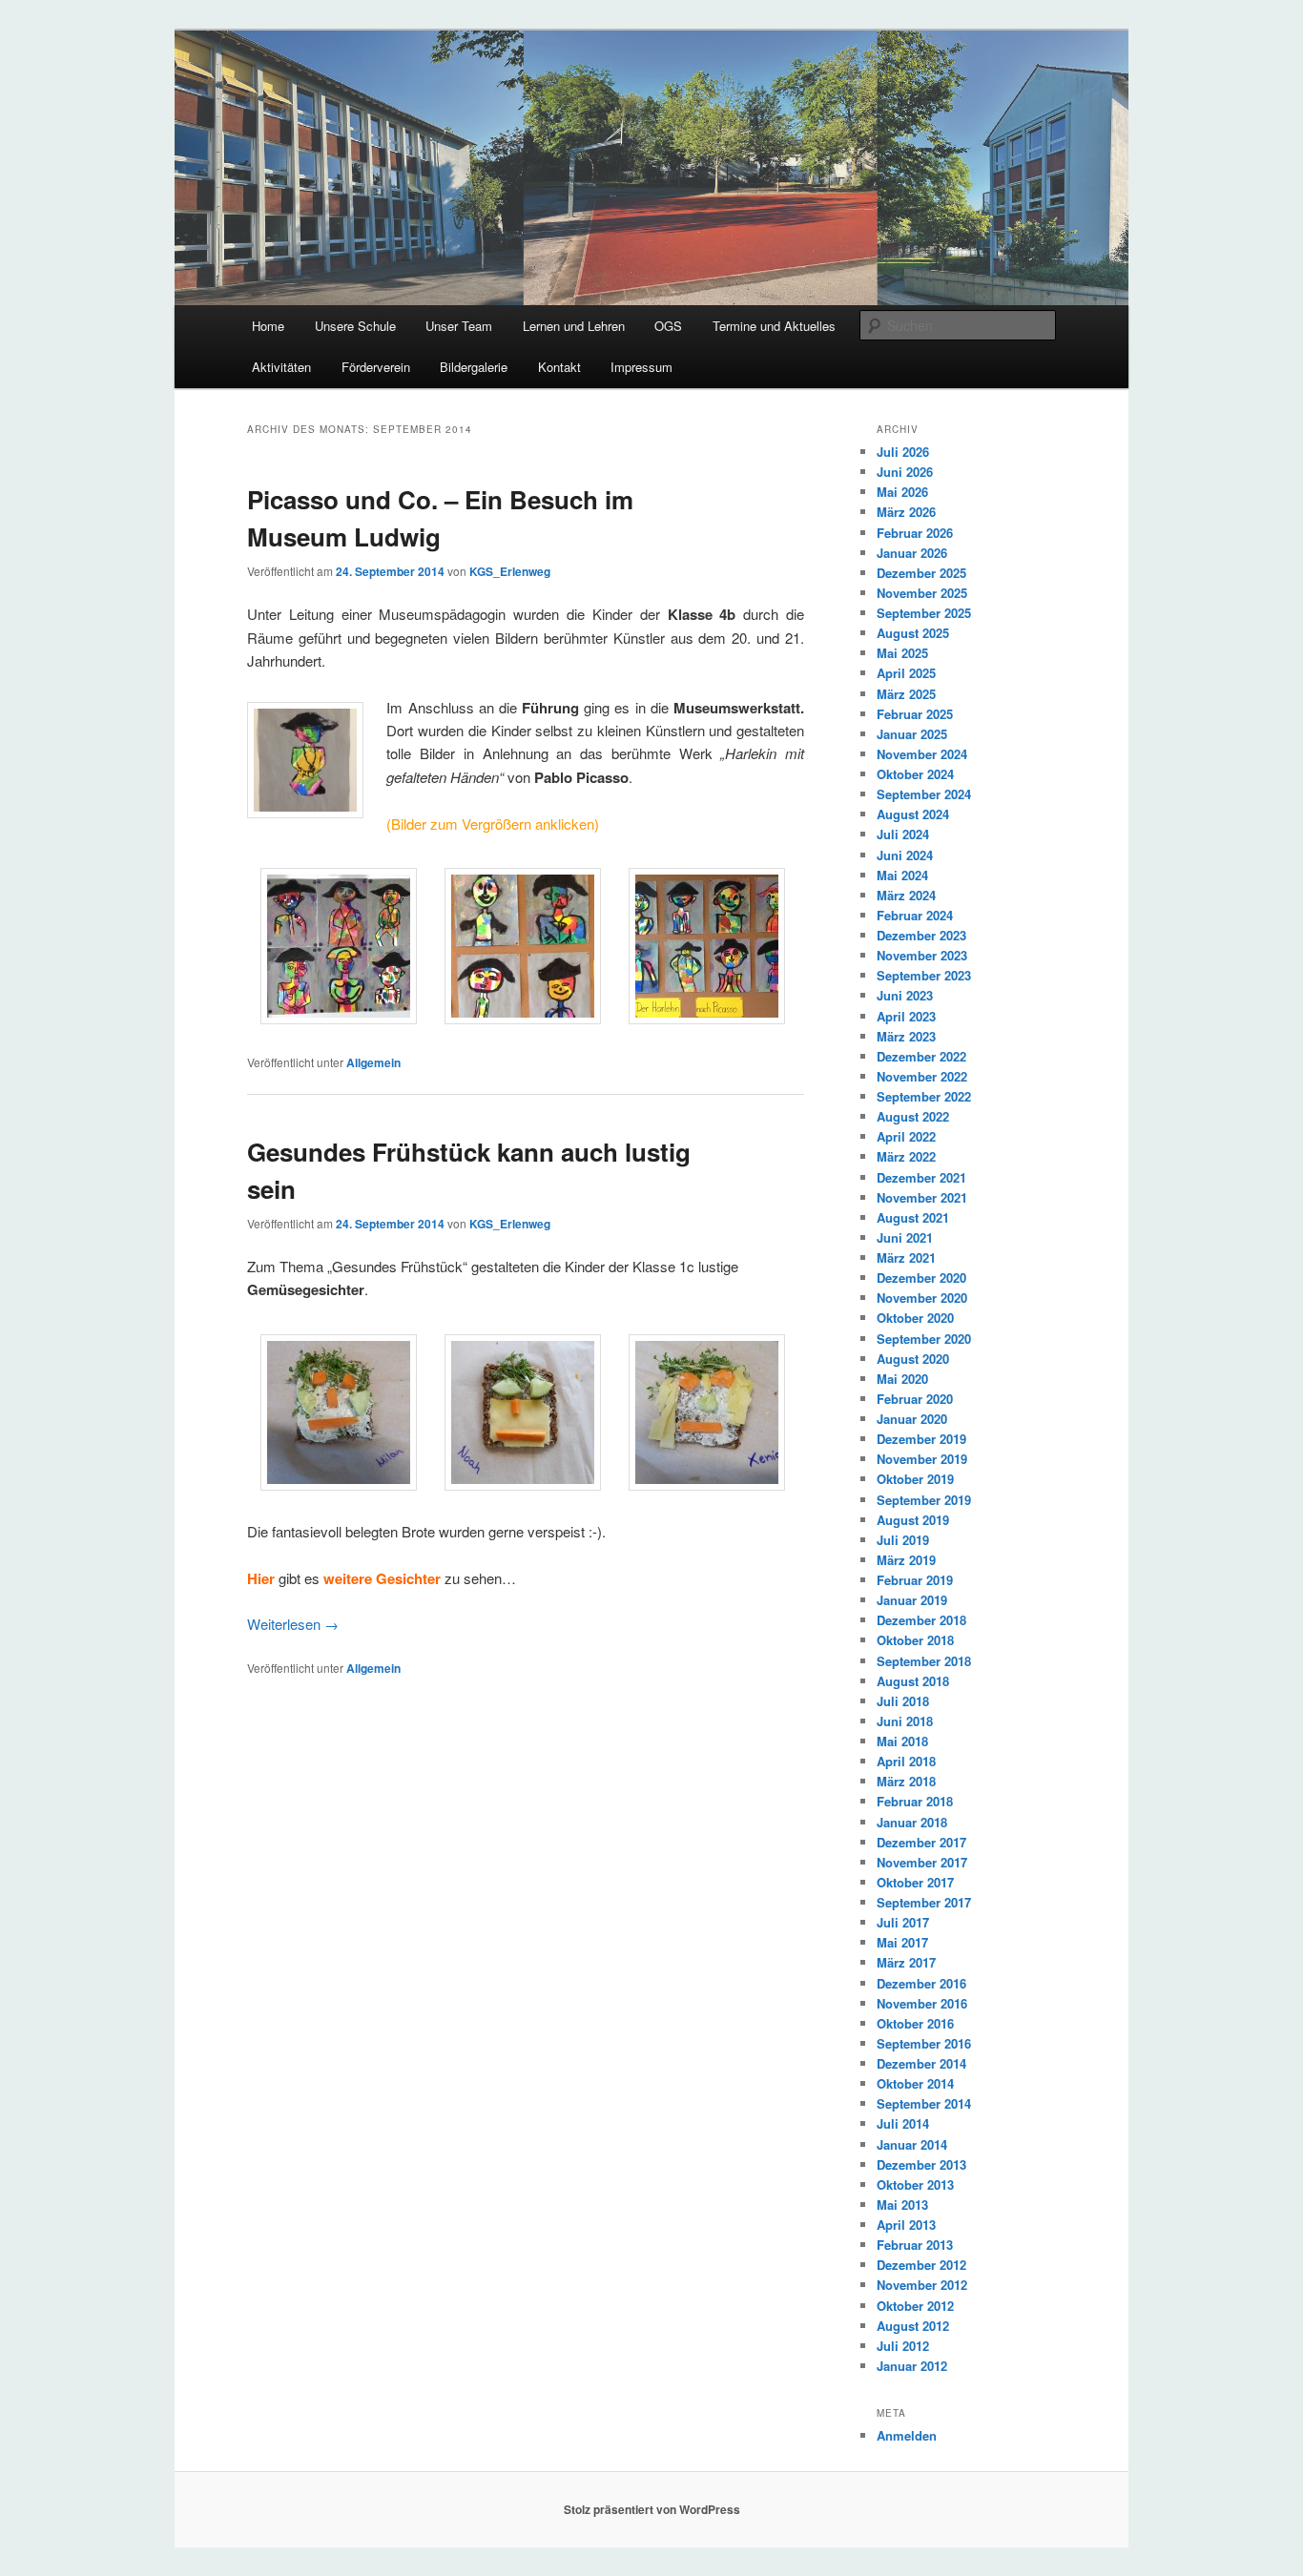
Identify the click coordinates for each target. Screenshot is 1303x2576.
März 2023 (906, 1036)
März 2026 (906, 512)
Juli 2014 (903, 2123)
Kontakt (559, 367)
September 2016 (924, 2043)
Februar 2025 (915, 714)
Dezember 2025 (921, 573)
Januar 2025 (912, 734)
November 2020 (922, 1298)
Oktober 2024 (915, 774)
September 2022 (924, 1096)
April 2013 (906, 2225)
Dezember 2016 (921, 1983)
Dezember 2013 (921, 2164)
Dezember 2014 (921, 2063)
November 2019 (922, 1459)
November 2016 (922, 2003)
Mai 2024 (902, 875)
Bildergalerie (474, 367)
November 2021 (922, 1197)
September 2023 (924, 975)
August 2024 (913, 814)
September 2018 (924, 1661)
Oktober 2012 (915, 2306)
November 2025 (922, 593)
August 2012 (913, 2326)
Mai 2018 (902, 1741)
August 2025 (913, 633)
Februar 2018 (915, 1801)
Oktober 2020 (915, 1318)
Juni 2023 (905, 995)
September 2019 (924, 1500)
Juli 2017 (903, 1922)
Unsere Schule (355, 326)
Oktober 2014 (915, 2083)
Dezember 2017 (921, 1842)
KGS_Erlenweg (510, 571)
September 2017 (924, 1902)
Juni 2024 (905, 855)
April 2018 (906, 1761)
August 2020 (913, 1359)
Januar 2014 (912, 2144)
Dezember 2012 (921, 2265)
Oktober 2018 (915, 1640)
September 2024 (924, 794)
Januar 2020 (912, 1419)
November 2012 (922, 2285)
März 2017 (906, 1962)
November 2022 (922, 1076)
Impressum (641, 367)
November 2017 (922, 1862)
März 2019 (906, 1560)
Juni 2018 (905, 1721)
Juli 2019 (903, 1540)
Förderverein (376, 367)
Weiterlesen (293, 1624)
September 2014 (924, 2103)
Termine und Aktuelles (774, 326)
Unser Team (459, 326)
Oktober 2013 (915, 2184)
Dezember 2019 (921, 1439)
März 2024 (906, 895)
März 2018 (906, 1781)
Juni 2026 (905, 472)
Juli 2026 (903, 452)
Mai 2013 (902, 2205)
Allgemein (373, 1062)
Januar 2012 (912, 2366)
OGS (668, 326)
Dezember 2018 (921, 1620)
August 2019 (913, 1520)
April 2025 (906, 673)
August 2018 (913, 1681)
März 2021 (906, 1257)
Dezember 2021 (921, 1177)
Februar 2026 (915, 533)
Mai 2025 (902, 653)
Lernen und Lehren (574, 326)
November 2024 (922, 754)
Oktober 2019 (915, 1479)
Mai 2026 (902, 492)
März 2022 (906, 1156)
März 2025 (906, 694)
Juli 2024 (903, 834)
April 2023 (906, 1016)
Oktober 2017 (915, 1882)
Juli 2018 (903, 1701)
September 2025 (924, 613)
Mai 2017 (902, 1942)
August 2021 (913, 1217)
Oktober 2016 (915, 2023)
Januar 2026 (912, 553)
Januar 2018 (912, 1822)
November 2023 (922, 955)
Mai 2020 (902, 1379)
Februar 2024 (915, 915)
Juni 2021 (905, 1237)
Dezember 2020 (921, 1278)
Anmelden (907, 2435)
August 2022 (913, 1116)
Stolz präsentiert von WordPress (652, 2509)
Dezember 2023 (921, 935)
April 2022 (906, 1136)
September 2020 (924, 1339)
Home (268, 326)
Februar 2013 (915, 2245)
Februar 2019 (915, 1580)
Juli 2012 (903, 2346)
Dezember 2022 (921, 1056)
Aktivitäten (281, 367)
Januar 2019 (912, 1600)
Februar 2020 (915, 1399)
